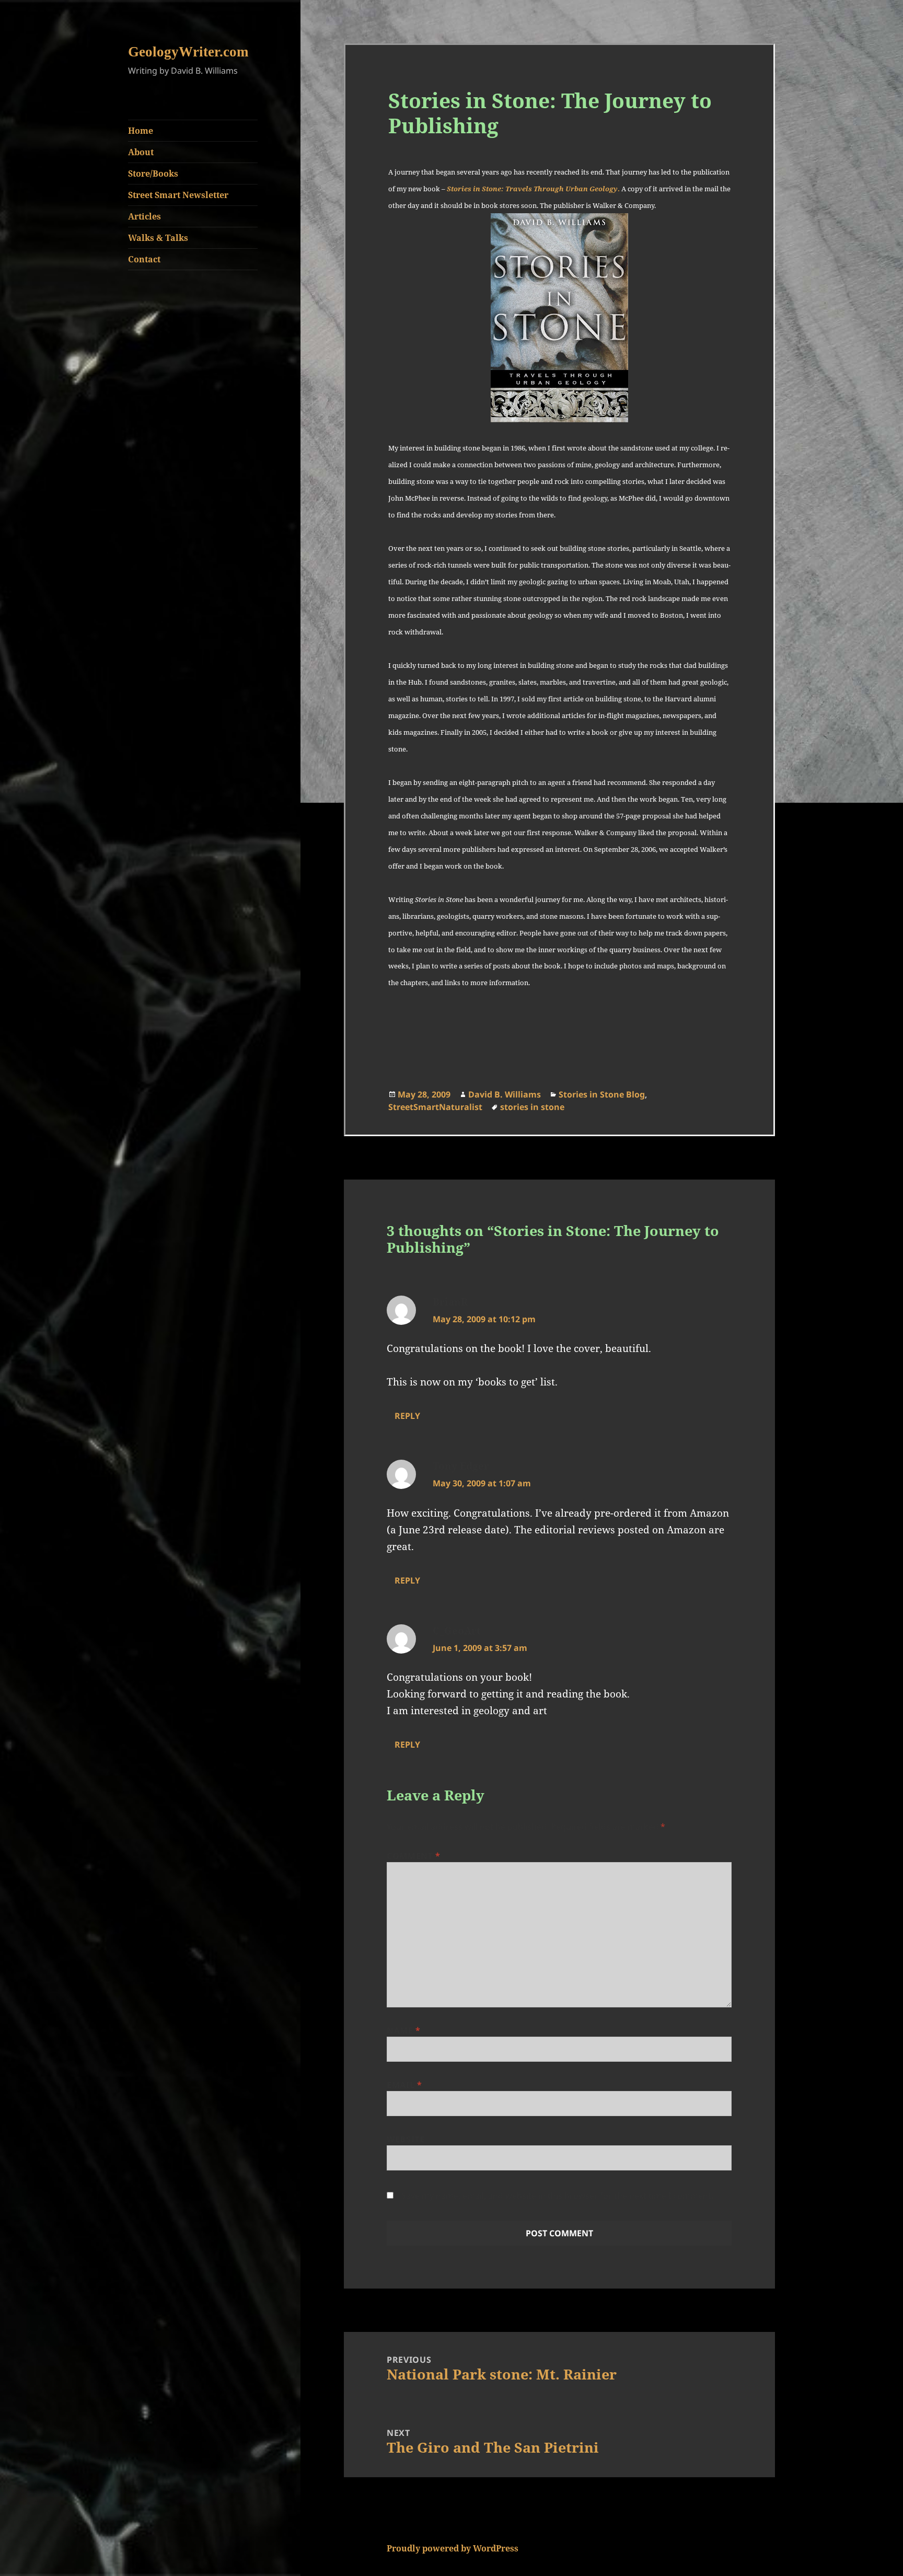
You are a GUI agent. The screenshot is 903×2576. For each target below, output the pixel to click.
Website (406, 2139)
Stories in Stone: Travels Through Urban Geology (532, 189)
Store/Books (153, 174)
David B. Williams (505, 1094)
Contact (144, 259)
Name (404, 2030)
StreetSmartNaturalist (435, 1107)
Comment (414, 1856)
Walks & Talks (158, 238)
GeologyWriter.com (188, 52)
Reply (407, 1416)
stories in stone (532, 1107)
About (141, 152)
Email (404, 2085)
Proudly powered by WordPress (453, 2548)
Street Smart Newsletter (178, 195)
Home (141, 131)
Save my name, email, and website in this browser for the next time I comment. (557, 2196)
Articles (144, 216)
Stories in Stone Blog (602, 1094)
